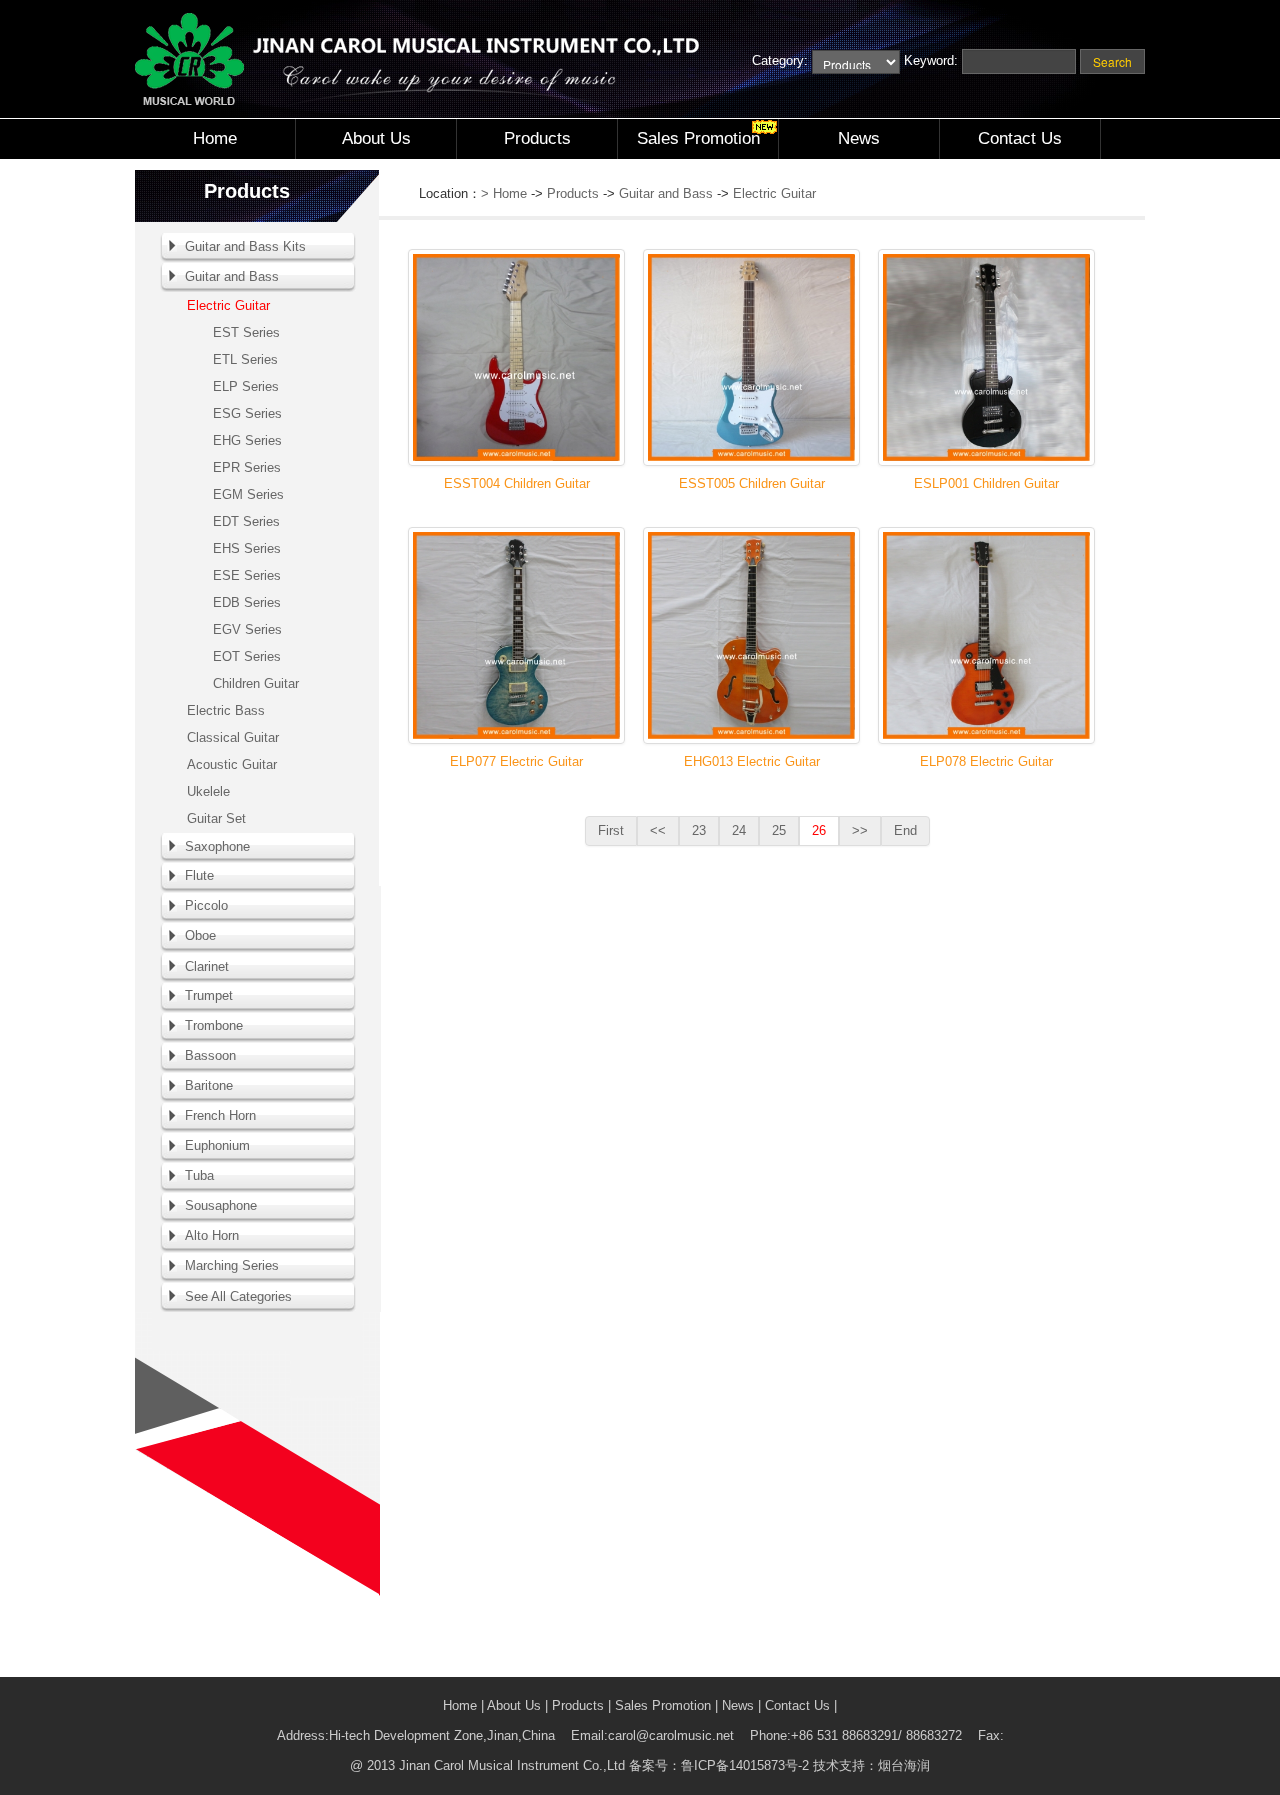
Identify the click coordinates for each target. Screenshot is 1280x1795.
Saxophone (217, 846)
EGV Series (247, 629)
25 (779, 830)
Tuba (199, 1175)
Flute (199, 875)
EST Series (246, 332)
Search (1112, 61)
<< (658, 830)
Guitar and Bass (232, 276)
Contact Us (1020, 138)
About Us (376, 138)
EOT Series (247, 656)
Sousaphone (221, 1205)
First (611, 830)
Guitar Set (216, 818)
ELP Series (246, 386)
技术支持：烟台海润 (871, 1765)
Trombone (214, 1025)
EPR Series (247, 467)
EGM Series (248, 494)
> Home (504, 193)
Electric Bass (226, 710)
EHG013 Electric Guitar (752, 761)
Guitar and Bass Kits (245, 246)
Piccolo (206, 905)
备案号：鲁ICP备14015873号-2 (719, 1765)
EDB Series (247, 602)
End (905, 830)
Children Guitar (256, 683)
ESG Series (247, 413)
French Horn (220, 1115)
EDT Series (246, 521)
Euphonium (217, 1145)
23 (699, 830)
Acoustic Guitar (232, 764)
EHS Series (247, 548)
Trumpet (209, 995)
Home (215, 138)
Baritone (209, 1085)
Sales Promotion (698, 138)
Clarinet (207, 966)
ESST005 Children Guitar (752, 483)
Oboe (200, 935)
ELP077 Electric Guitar (516, 761)
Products (537, 138)
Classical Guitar (233, 737)
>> (860, 830)
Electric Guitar (228, 305)
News (859, 138)
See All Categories (238, 1296)
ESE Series (247, 575)
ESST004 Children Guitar (517, 483)
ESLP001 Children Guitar (986, 483)
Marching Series (232, 1265)
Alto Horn (212, 1235)
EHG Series (247, 440)
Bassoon (210, 1055)
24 (739, 830)
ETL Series (245, 359)
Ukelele (208, 791)
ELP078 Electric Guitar (986, 761)
